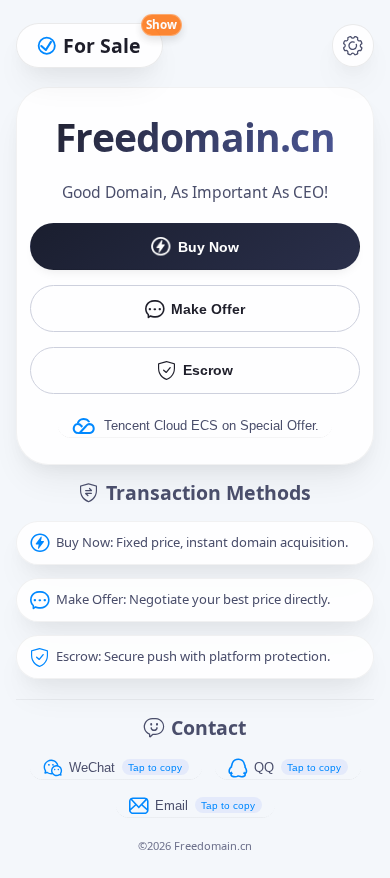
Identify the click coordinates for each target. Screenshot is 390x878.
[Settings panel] (353, 45)
